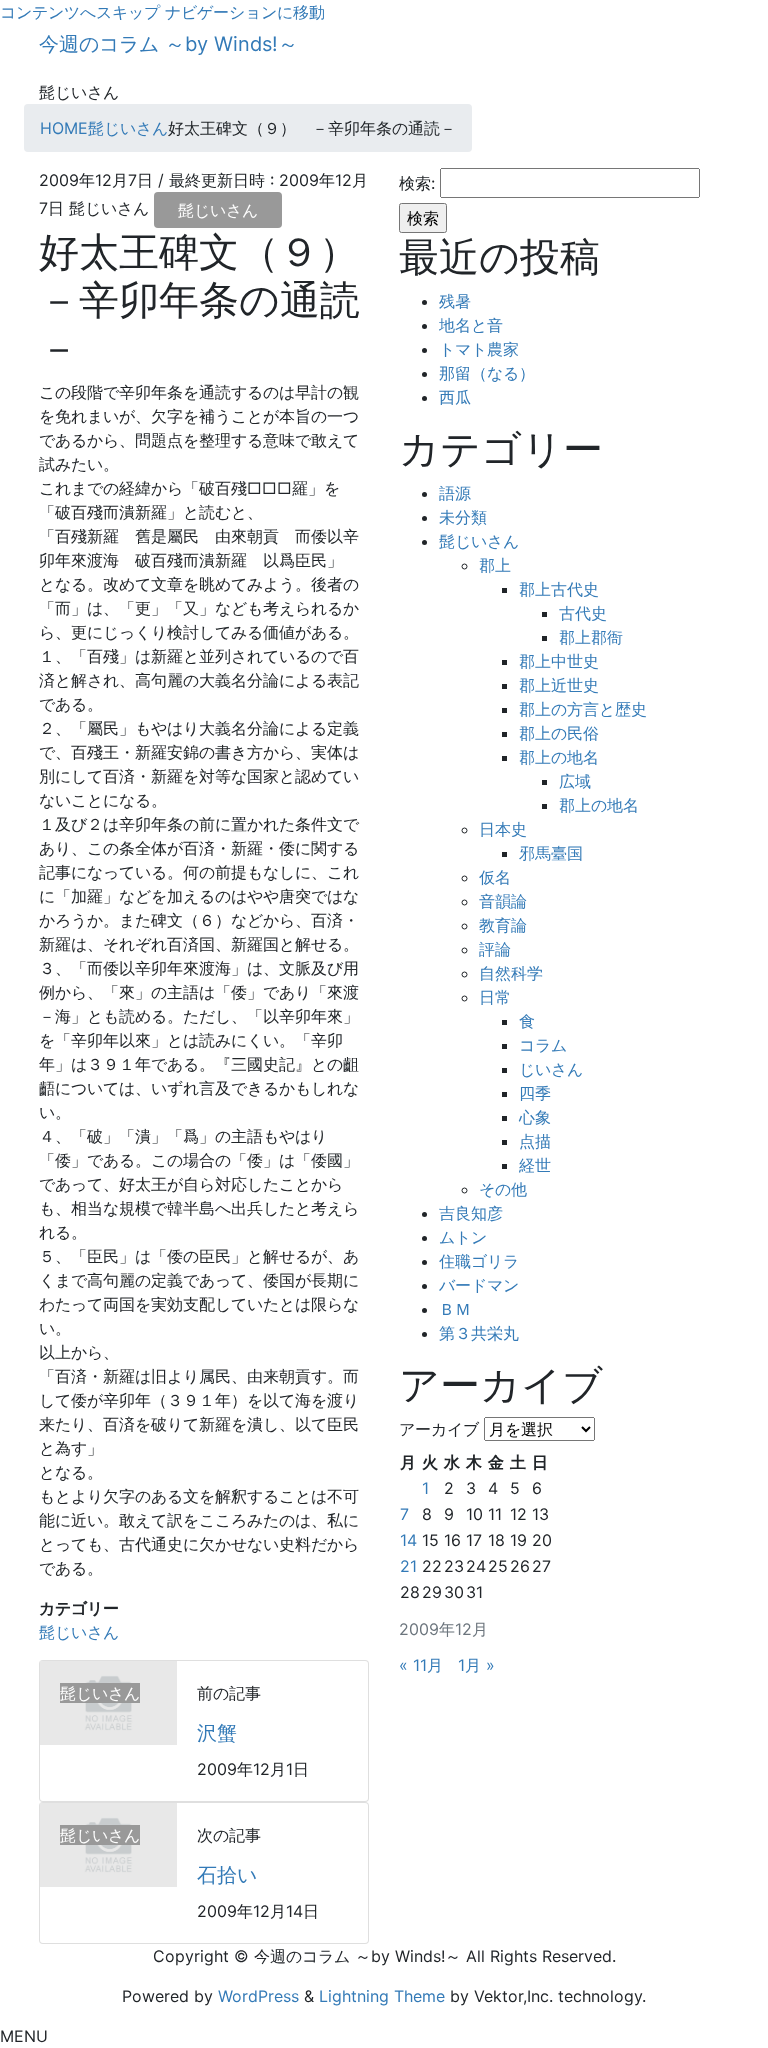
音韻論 (503, 901)
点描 (535, 1141)
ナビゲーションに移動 (245, 12)
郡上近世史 (559, 685)
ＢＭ (455, 1309)
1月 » (476, 1665)
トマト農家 (479, 349)
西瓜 (455, 397)
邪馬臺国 (551, 853)
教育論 (503, 925)
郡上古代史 (559, 589)
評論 (495, 949)
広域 (575, 781)
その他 (503, 1189)
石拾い (227, 1875)
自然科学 (511, 973)
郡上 (495, 565)
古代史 (583, 613)
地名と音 (471, 325)
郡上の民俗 (559, 733)
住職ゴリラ (479, 1261)
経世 (535, 1165)
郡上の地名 (559, 757)
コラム (543, 1045)
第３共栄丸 (479, 1333)
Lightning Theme (382, 1996)
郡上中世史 (559, 661)
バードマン (479, 1285)
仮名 (495, 877)
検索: (417, 183)
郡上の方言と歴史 (583, 709)
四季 (535, 1093)
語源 (455, 493)
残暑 (455, 301)
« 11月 (421, 1665)
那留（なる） (487, 373)
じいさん (551, 1069)
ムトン (463, 1237)
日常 (495, 997)
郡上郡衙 (591, 637)
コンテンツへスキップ (80, 12)
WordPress (258, 1996)
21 (408, 1566)
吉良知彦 (471, 1213)
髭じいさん (218, 210)
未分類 (463, 517)
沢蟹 (217, 1733)
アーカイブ (439, 1429)
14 (408, 1540)
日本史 (503, 829)
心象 (535, 1117)
